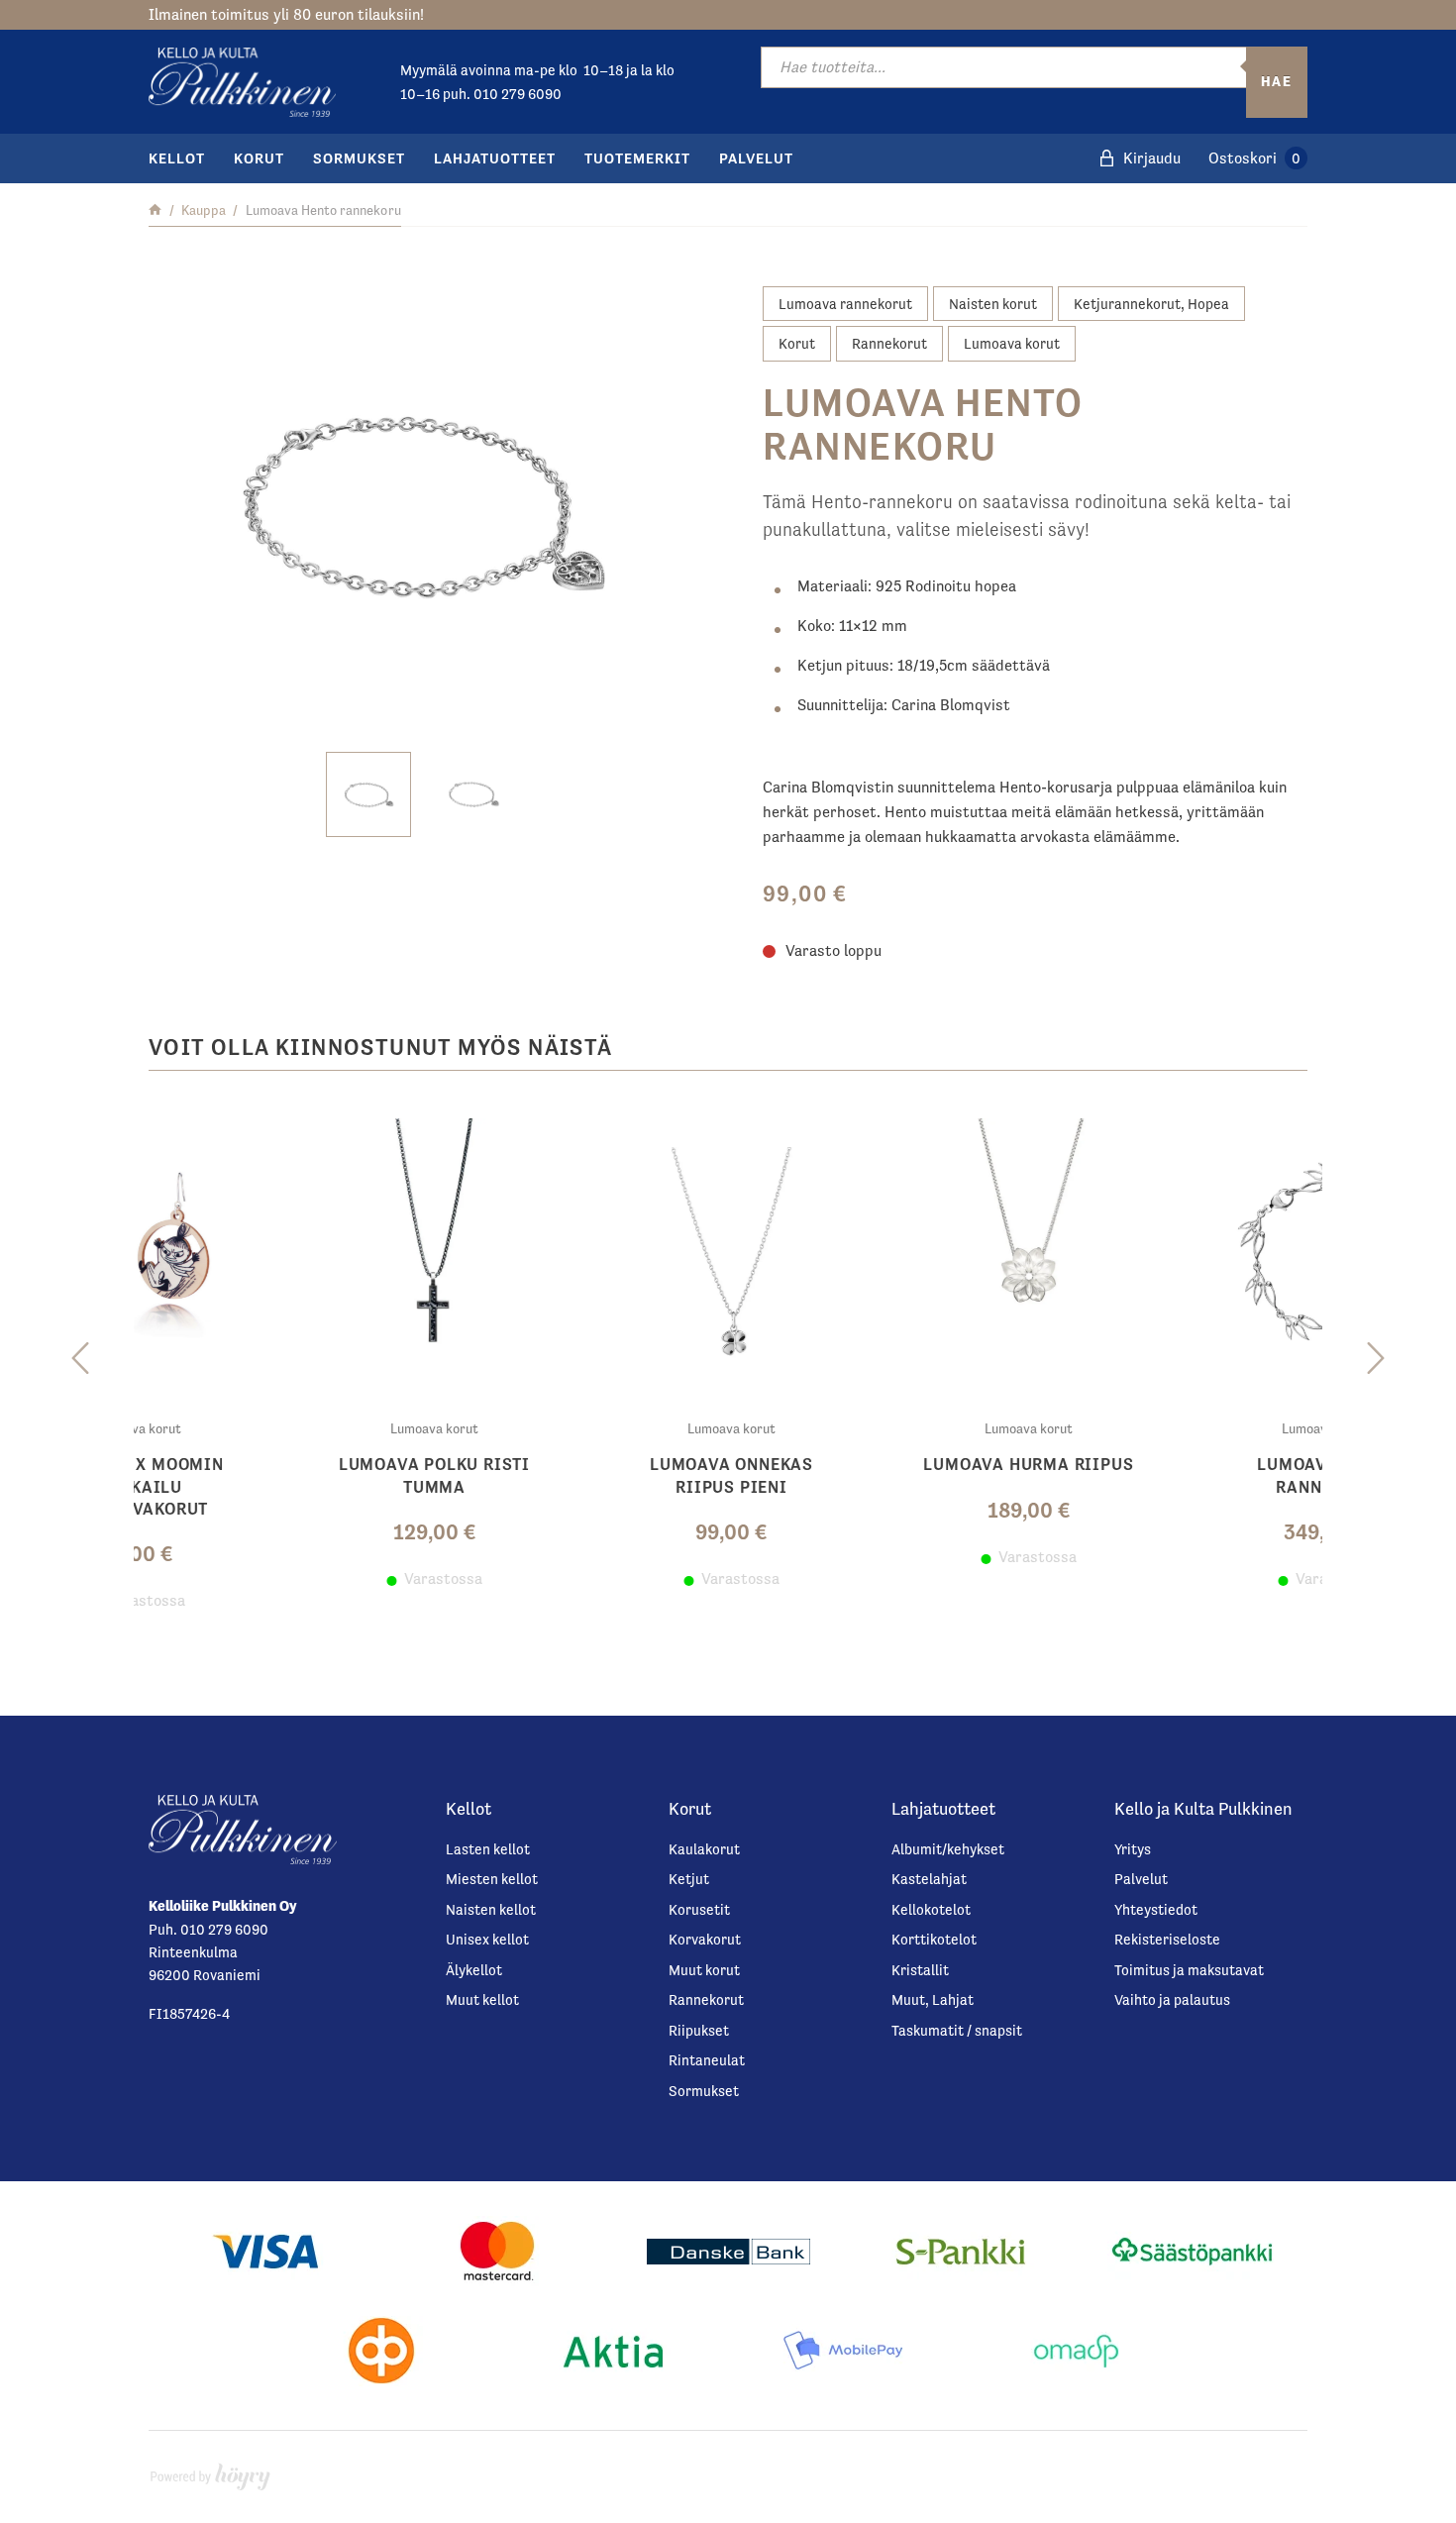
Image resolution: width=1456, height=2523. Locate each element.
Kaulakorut (704, 1849)
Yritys (1133, 1849)
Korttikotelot (934, 1939)
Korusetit (699, 1909)
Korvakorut (705, 1939)
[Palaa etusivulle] (155, 210)
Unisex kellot (487, 1939)
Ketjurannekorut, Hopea (1151, 304)
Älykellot (474, 1970)
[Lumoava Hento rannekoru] (421, 504)
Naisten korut (993, 304)
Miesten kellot (492, 1879)
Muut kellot (482, 1999)
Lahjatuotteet (495, 158)
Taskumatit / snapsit (957, 2030)
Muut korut (704, 1970)
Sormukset (359, 158)
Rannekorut (889, 343)
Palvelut (756, 158)
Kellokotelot (931, 1909)
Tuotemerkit (637, 158)
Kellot (177, 158)
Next (1376, 1359)
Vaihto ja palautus (1172, 1999)
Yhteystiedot (1156, 1909)
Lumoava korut (1012, 343)
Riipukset (699, 2030)
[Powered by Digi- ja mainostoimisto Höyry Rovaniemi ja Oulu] (210, 2472)
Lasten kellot (488, 1849)
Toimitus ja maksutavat (1189, 1970)
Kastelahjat (929, 1879)
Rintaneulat (707, 2060)
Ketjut (689, 1879)
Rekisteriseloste (1167, 1939)
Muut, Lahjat (933, 1999)
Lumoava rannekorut (845, 304)
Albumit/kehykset (948, 1849)
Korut (259, 158)
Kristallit (920, 1970)
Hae (1277, 81)
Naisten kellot (491, 1909)
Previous (80, 1359)
